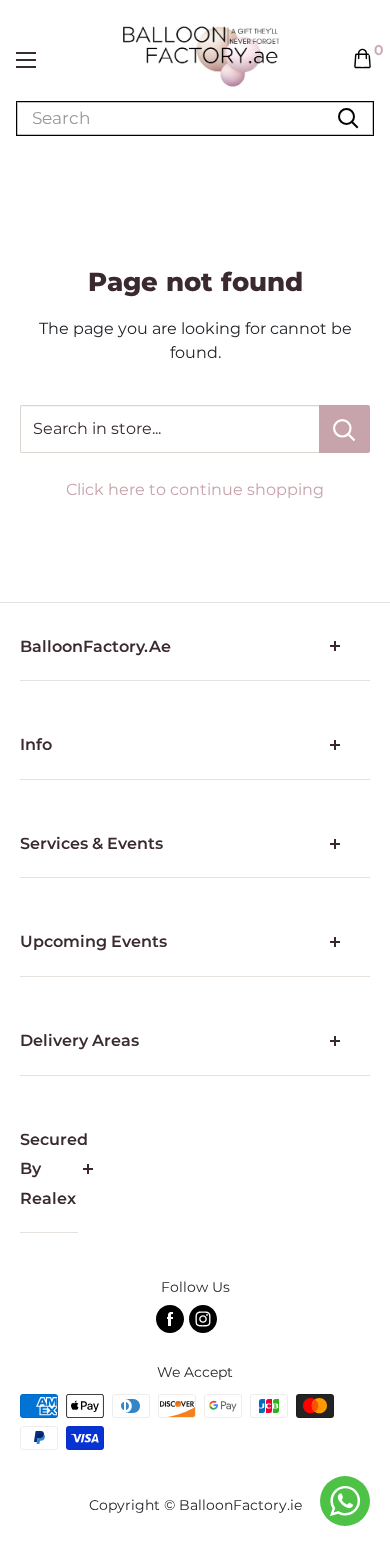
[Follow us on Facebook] (170, 1319)
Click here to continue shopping (195, 489)
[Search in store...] (344, 429)
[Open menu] (26, 60)
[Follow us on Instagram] (203, 1319)
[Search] (348, 118)
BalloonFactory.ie (240, 1505)
